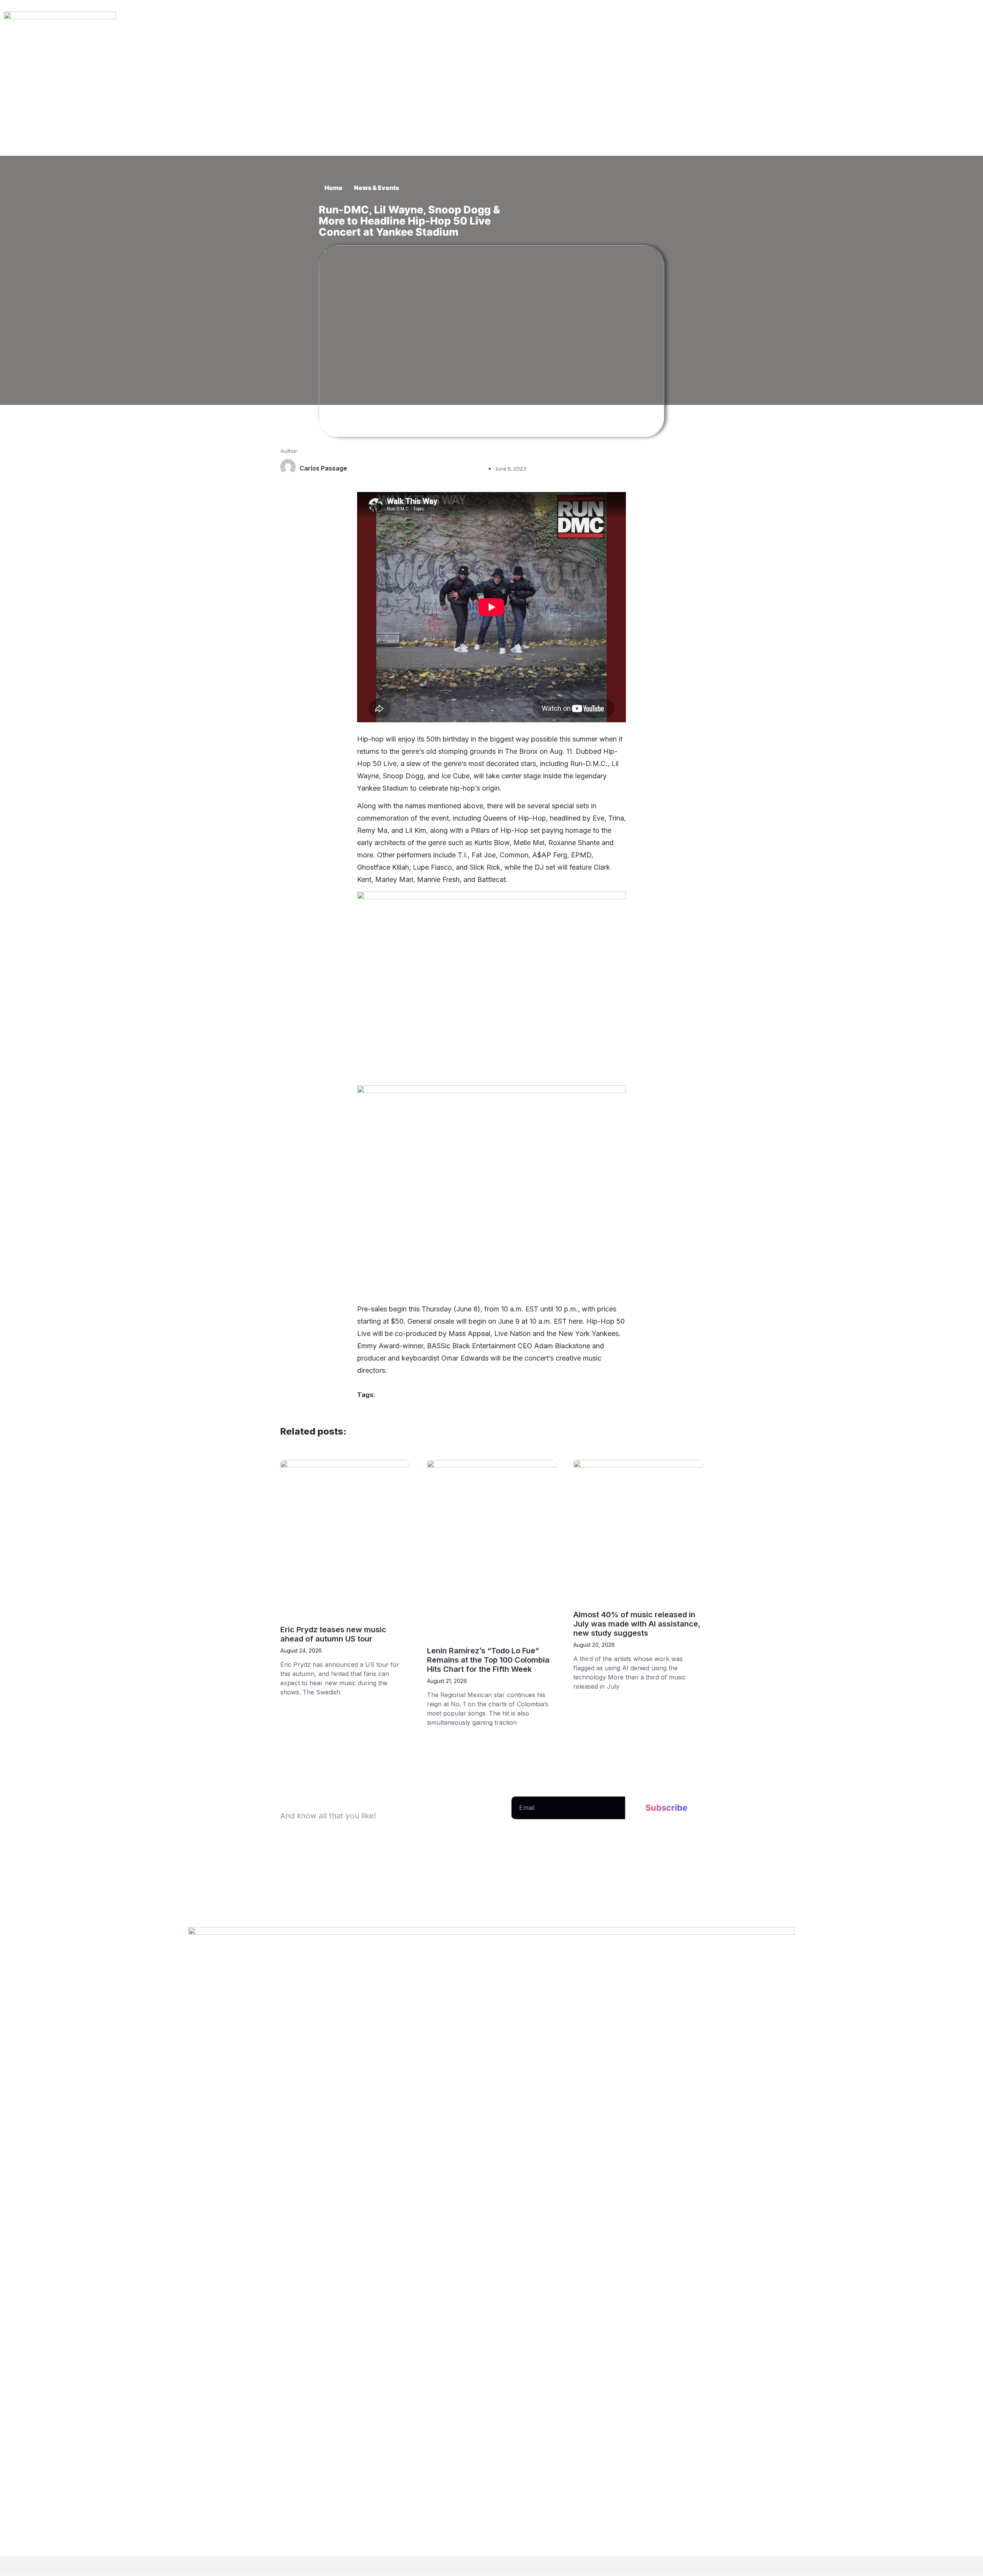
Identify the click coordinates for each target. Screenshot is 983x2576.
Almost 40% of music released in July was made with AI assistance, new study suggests (637, 1624)
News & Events (376, 188)
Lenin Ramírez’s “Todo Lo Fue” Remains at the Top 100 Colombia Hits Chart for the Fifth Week (488, 1660)
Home (333, 188)
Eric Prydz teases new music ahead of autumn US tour (333, 1634)
